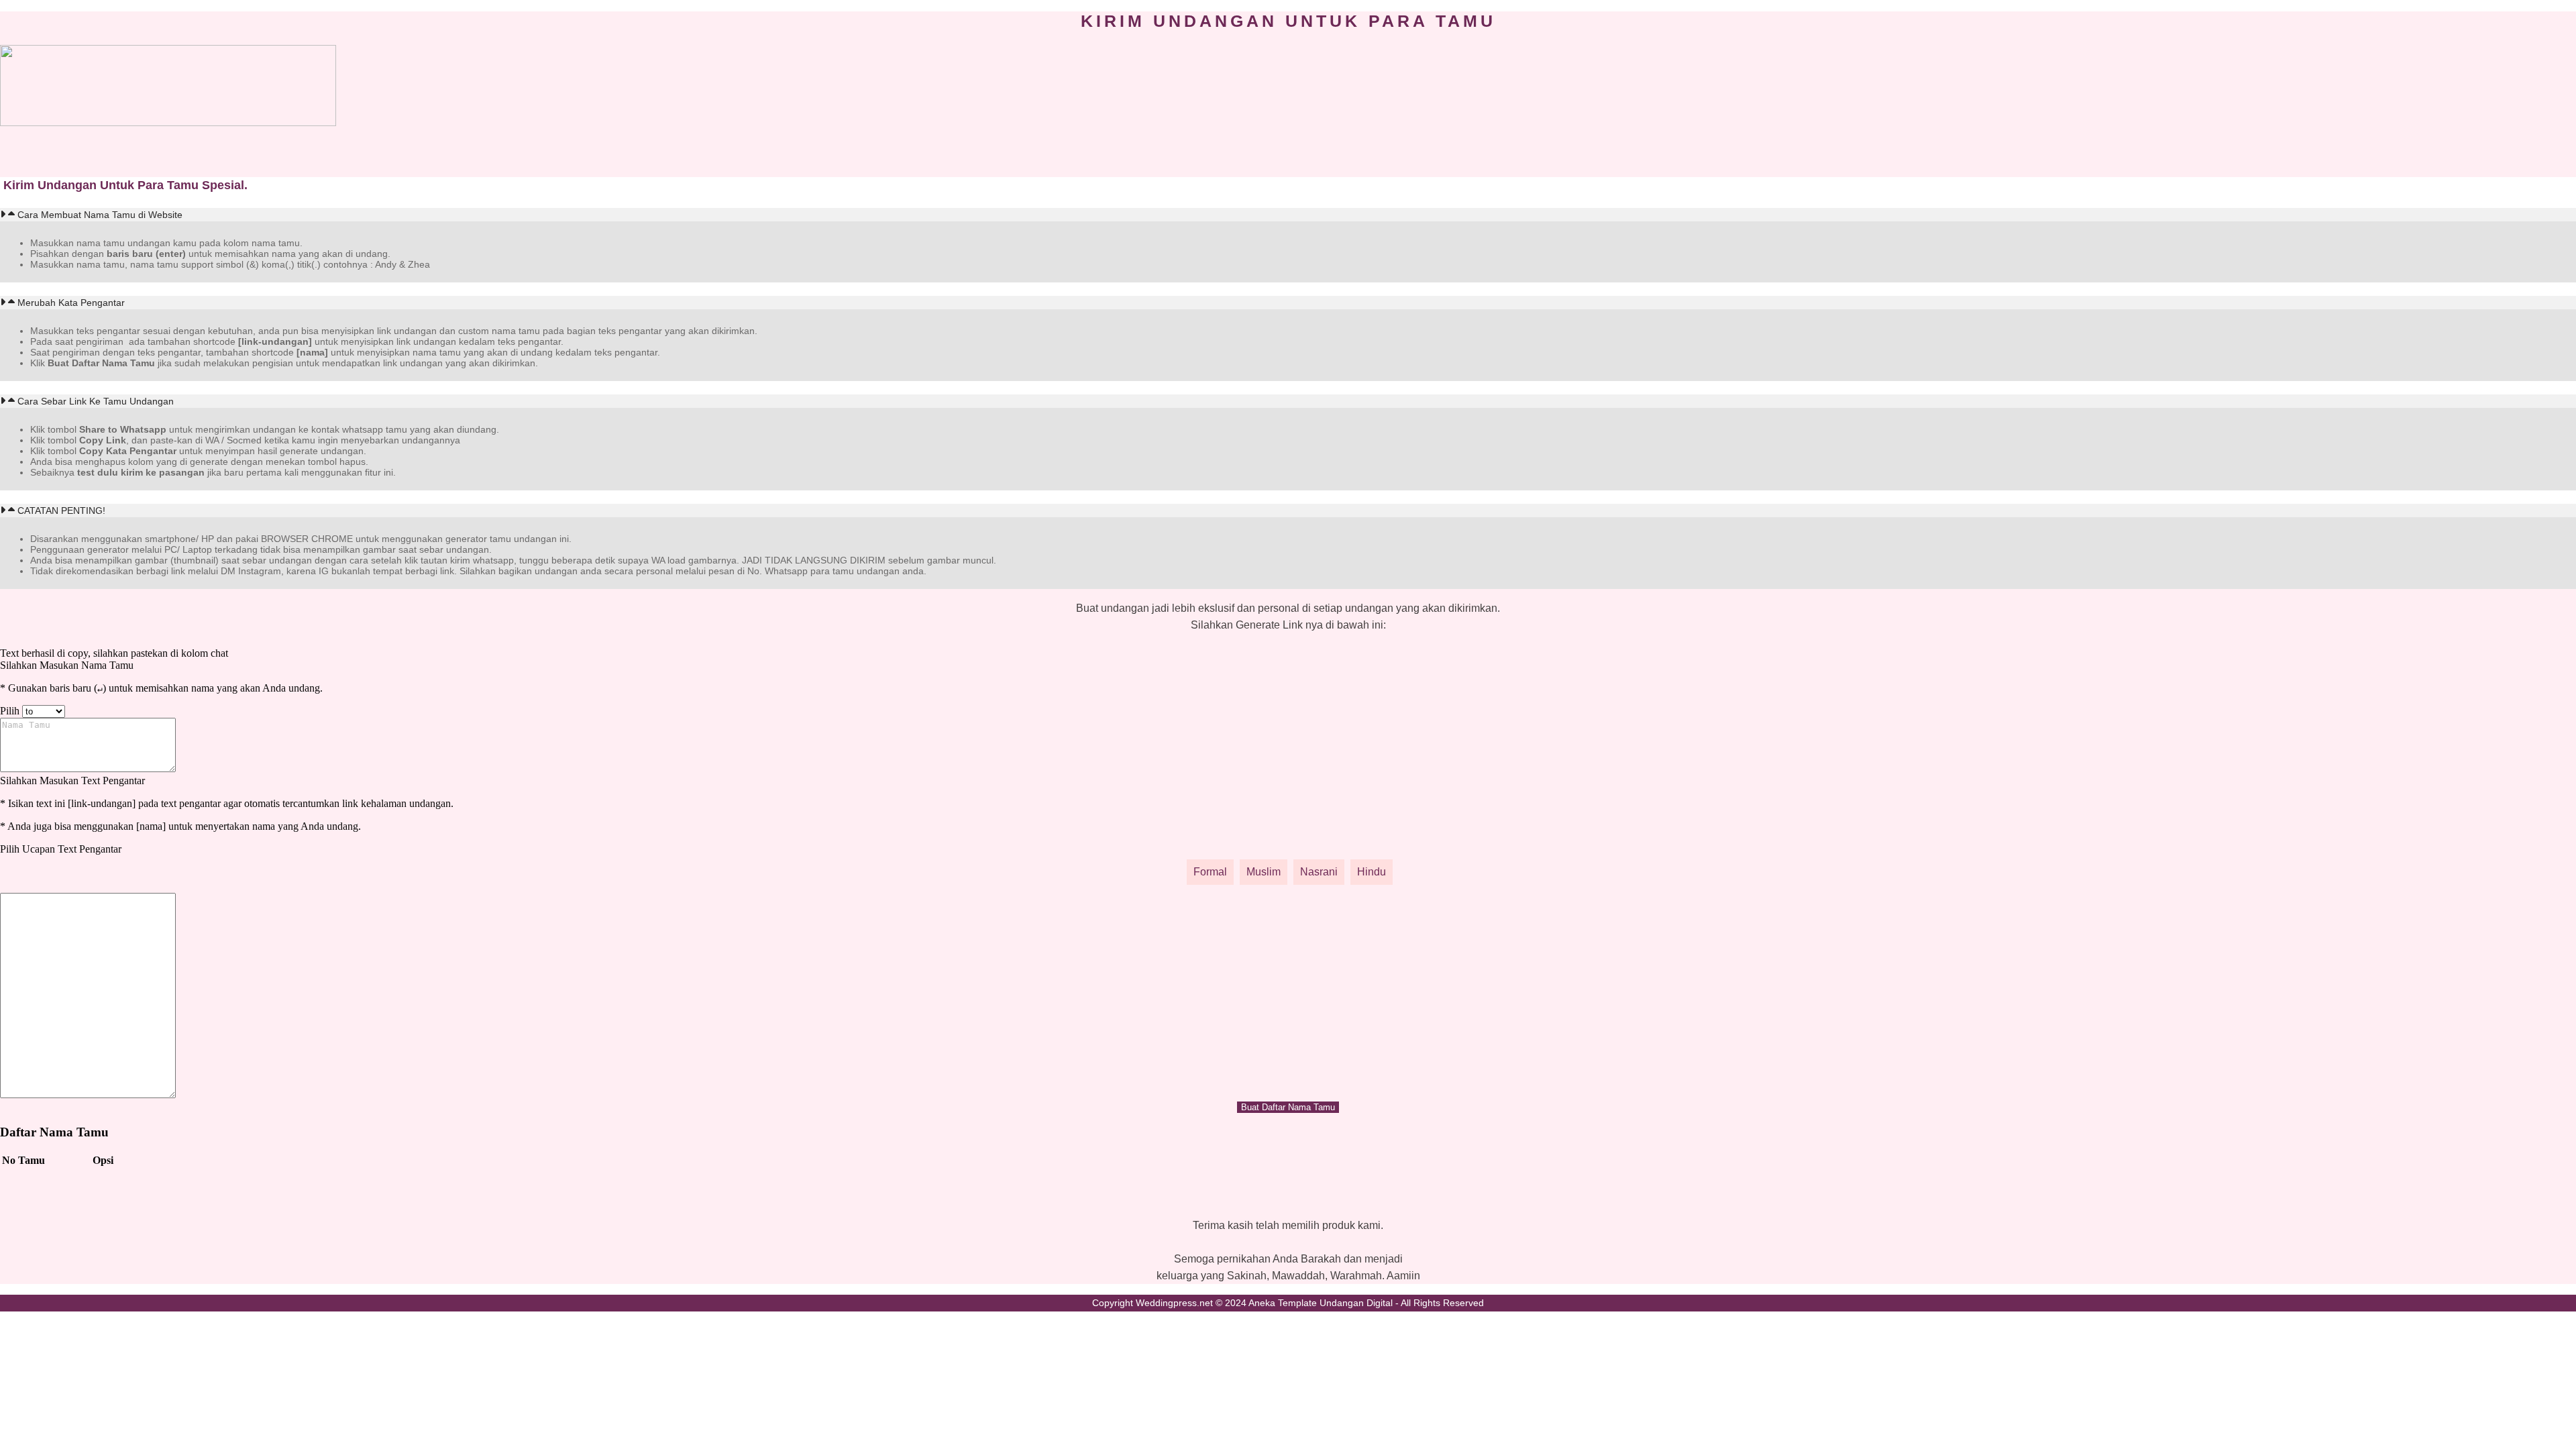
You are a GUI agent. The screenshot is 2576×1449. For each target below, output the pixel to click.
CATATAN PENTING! (61, 511)
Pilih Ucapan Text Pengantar (61, 849)
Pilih (10, 711)
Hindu (1372, 872)
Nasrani (1319, 872)
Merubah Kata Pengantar (71, 303)
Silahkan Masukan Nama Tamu (67, 665)
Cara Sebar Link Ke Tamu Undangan (96, 401)
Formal (1210, 872)
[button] (1288, 215)
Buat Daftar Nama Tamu (1288, 1107)
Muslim (1264, 872)
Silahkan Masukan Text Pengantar (72, 781)
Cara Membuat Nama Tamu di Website (100, 215)
